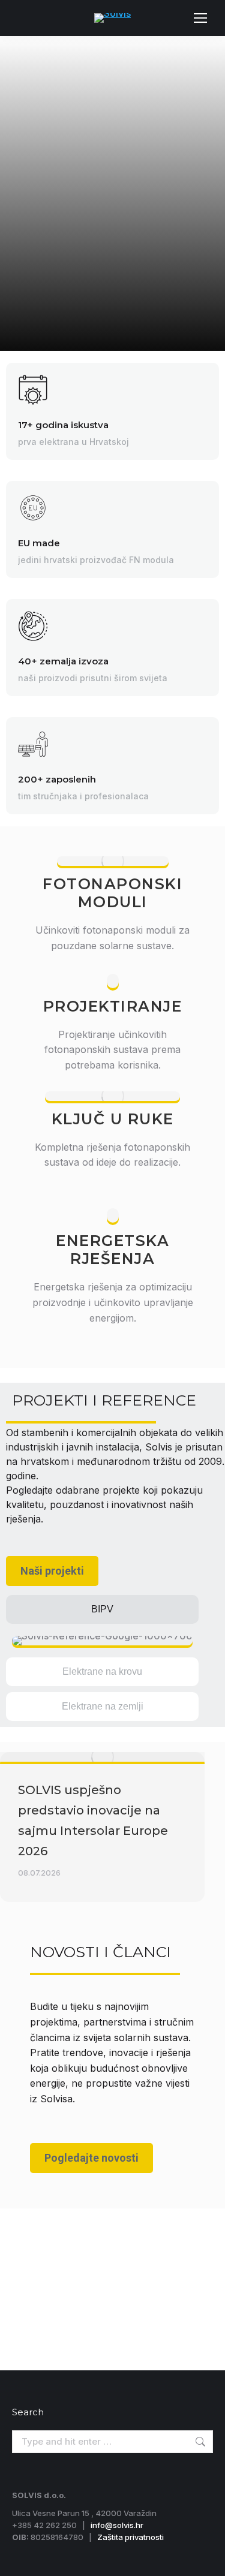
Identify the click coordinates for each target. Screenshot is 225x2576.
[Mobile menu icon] (200, 18)
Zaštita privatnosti (130, 2537)
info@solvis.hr (117, 2525)
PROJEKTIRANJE (113, 1006)
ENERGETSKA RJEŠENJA (112, 1250)
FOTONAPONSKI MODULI (112, 893)
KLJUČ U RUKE (113, 1119)
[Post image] (102, 1757)
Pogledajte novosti (91, 2158)
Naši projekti (52, 1571)
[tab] (102, 1609)
